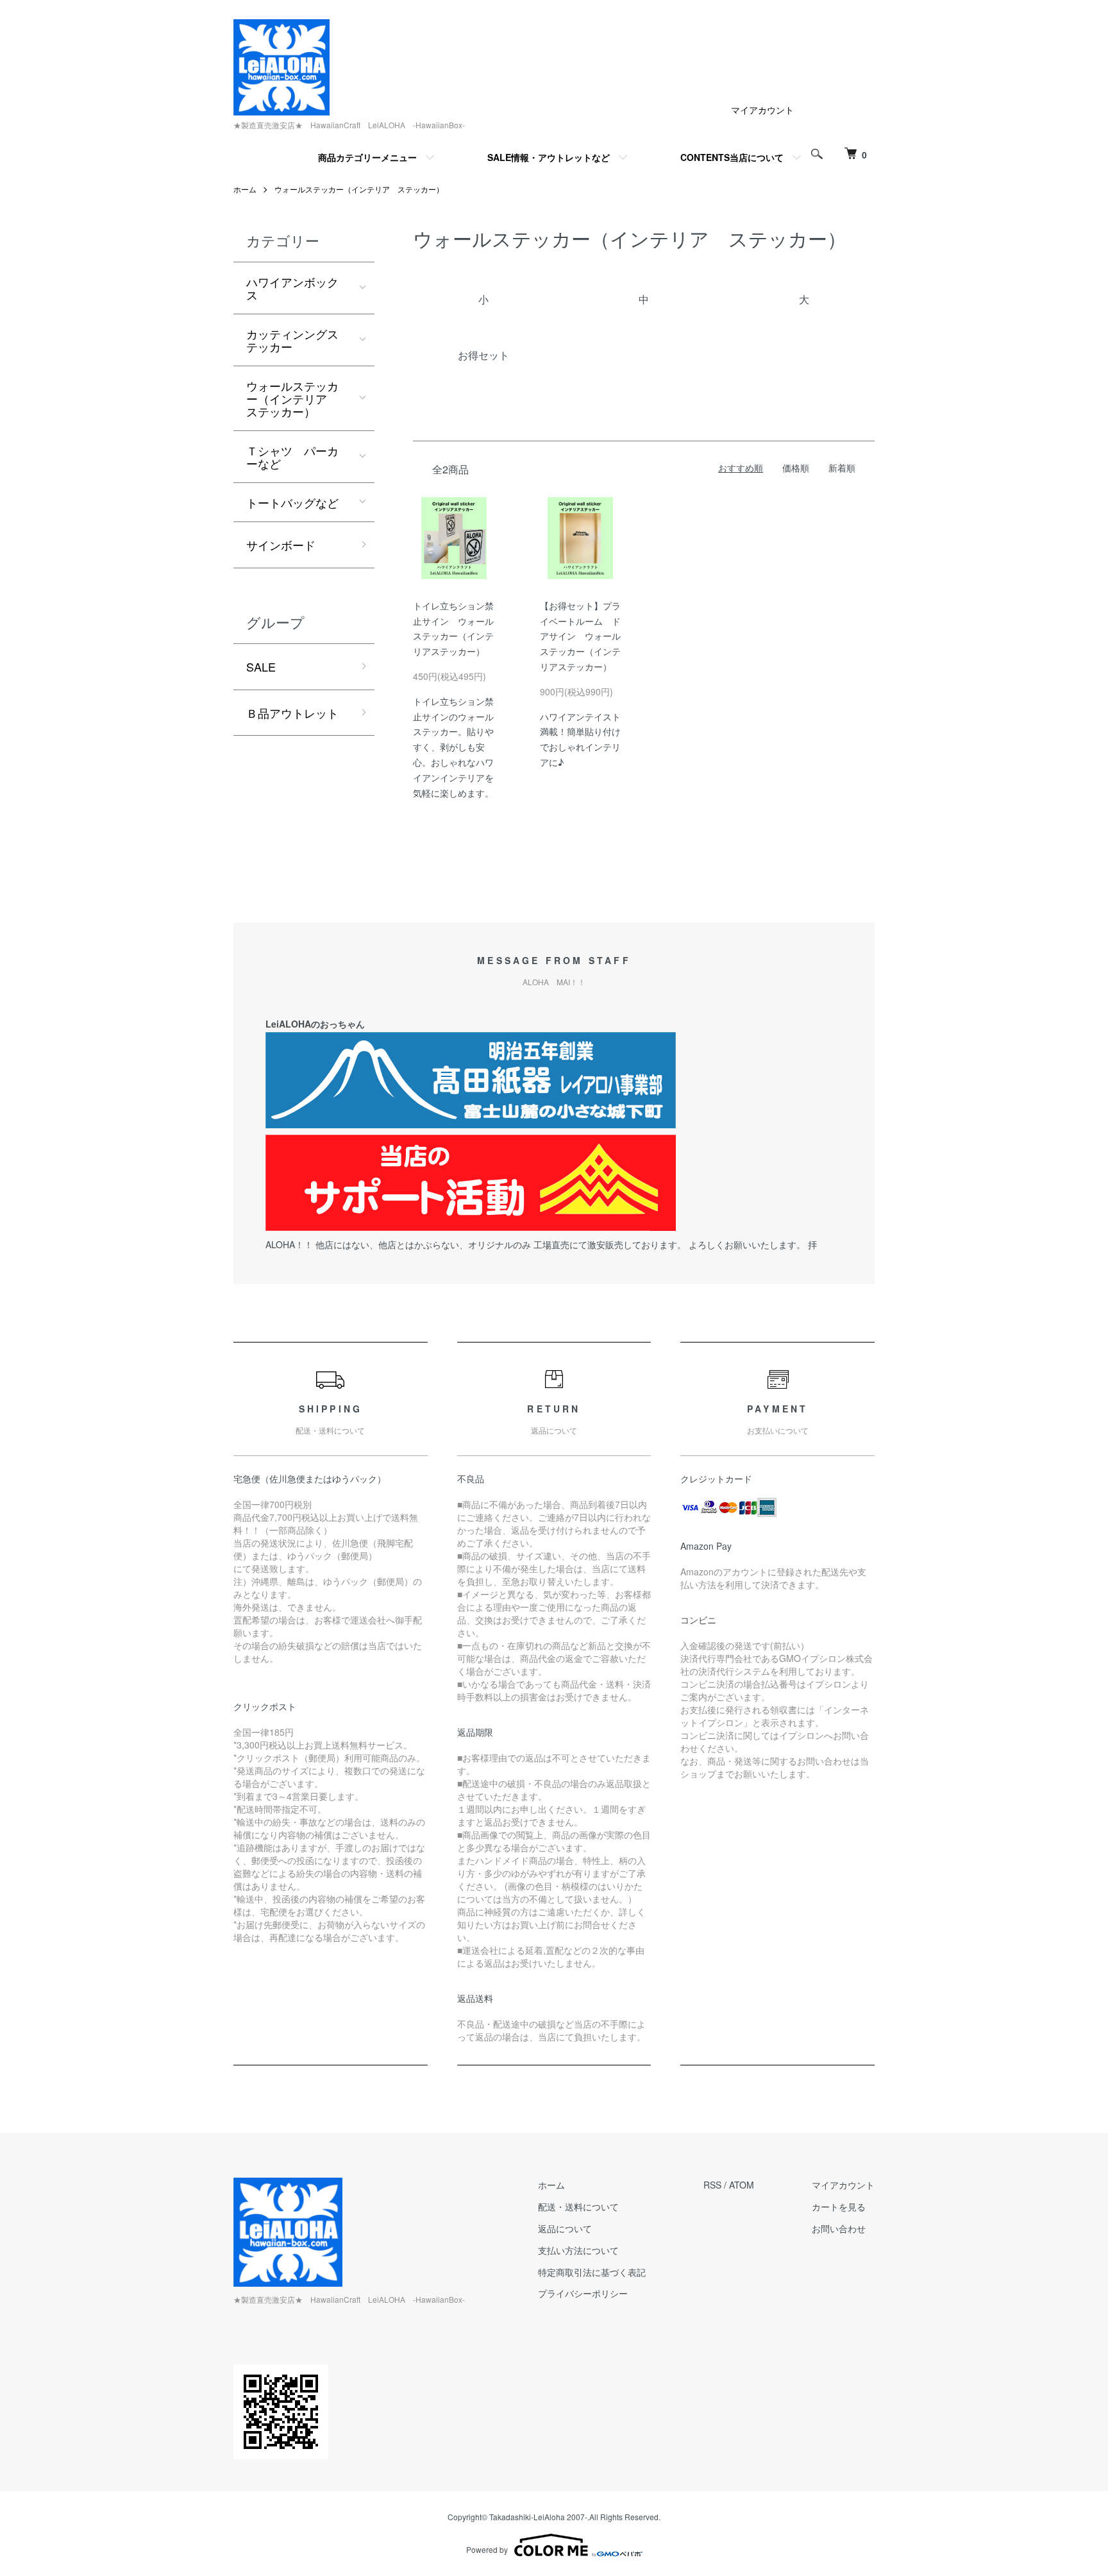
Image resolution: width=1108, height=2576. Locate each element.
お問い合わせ (839, 2228)
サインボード (281, 545)
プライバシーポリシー (583, 2293)
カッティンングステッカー (292, 340)
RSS (712, 2185)
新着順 (842, 468)
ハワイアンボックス (292, 288)
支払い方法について (578, 2250)
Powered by (487, 2549)
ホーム (245, 189)
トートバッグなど (292, 502)
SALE (261, 666)
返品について (565, 2228)
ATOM (742, 2185)
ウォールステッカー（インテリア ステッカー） (359, 189)
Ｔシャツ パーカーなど (292, 457)
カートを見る (839, 2207)
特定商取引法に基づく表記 (592, 2272)
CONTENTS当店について (732, 157)
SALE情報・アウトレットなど (549, 157)
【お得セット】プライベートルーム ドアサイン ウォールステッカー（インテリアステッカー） (580, 636)
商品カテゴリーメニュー (367, 157)
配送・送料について (578, 2207)
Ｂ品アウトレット (292, 713)
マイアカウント (762, 110)
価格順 (796, 468)
